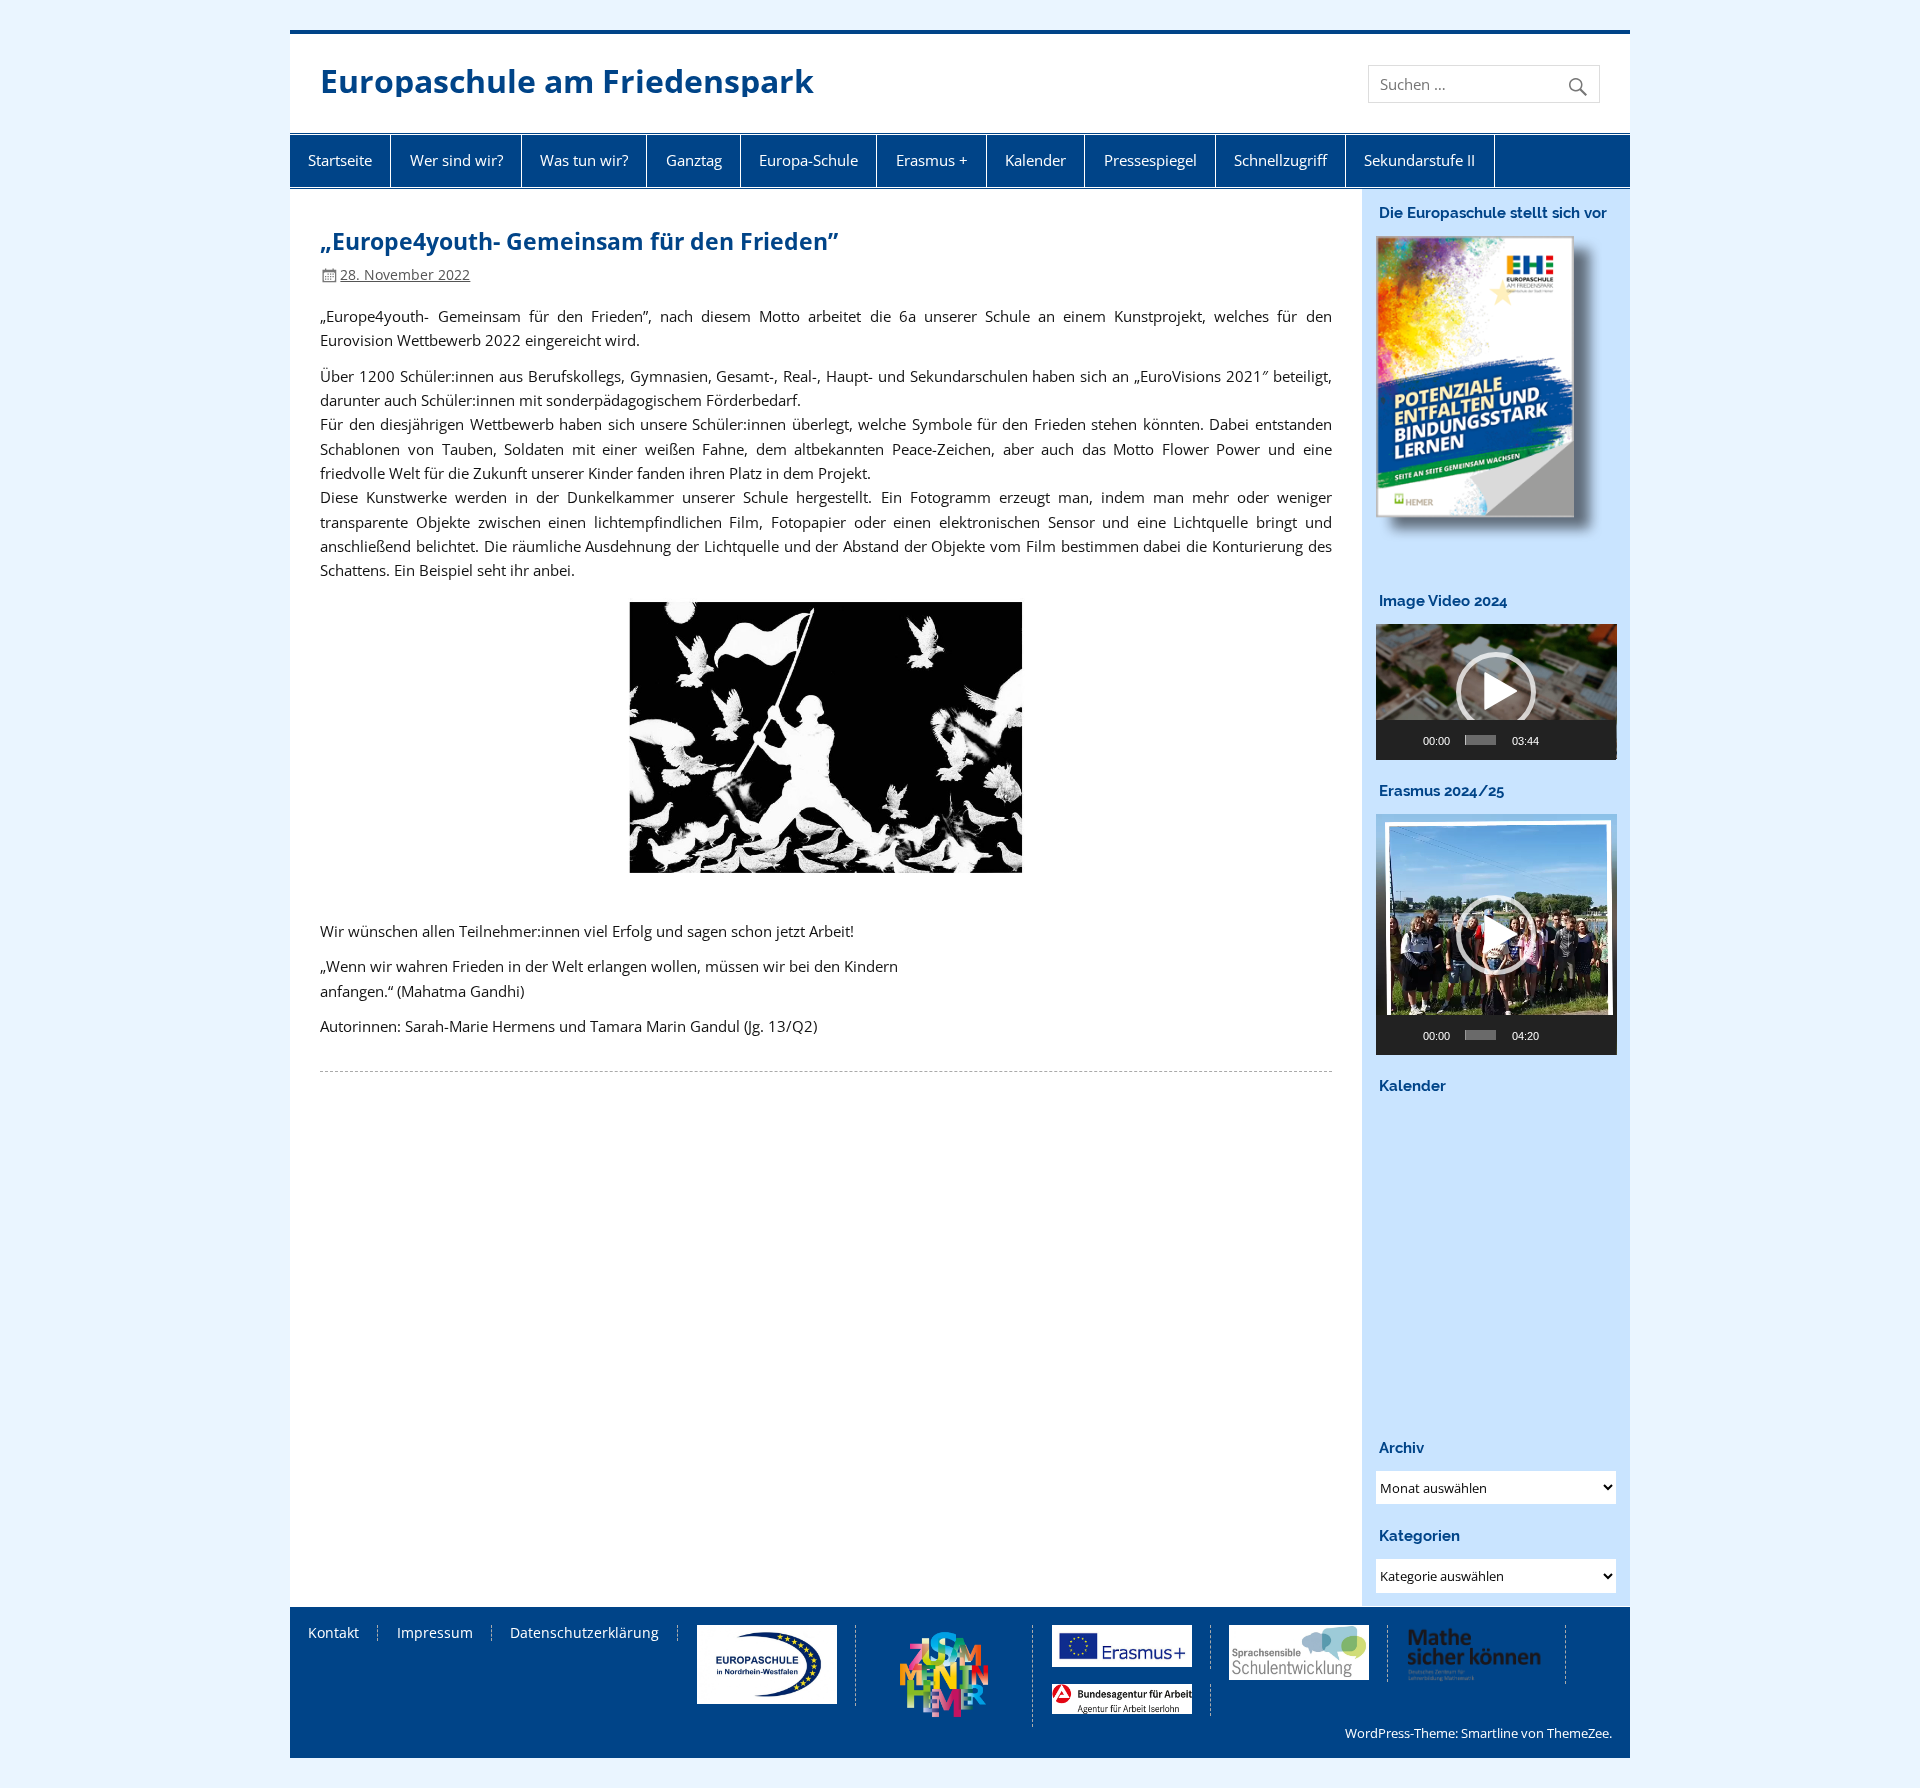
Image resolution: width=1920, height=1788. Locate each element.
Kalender (1035, 160)
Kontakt (333, 1633)
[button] (1496, 692)
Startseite (340, 160)
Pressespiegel (1150, 160)
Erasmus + (932, 160)
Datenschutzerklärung (584, 1633)
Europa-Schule (808, 160)
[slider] (1480, 740)
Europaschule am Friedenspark (567, 80)
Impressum (435, 1633)
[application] (1496, 691)
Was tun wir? (584, 160)
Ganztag (694, 160)
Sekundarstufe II (1419, 160)
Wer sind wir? (456, 160)
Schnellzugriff (1280, 160)
